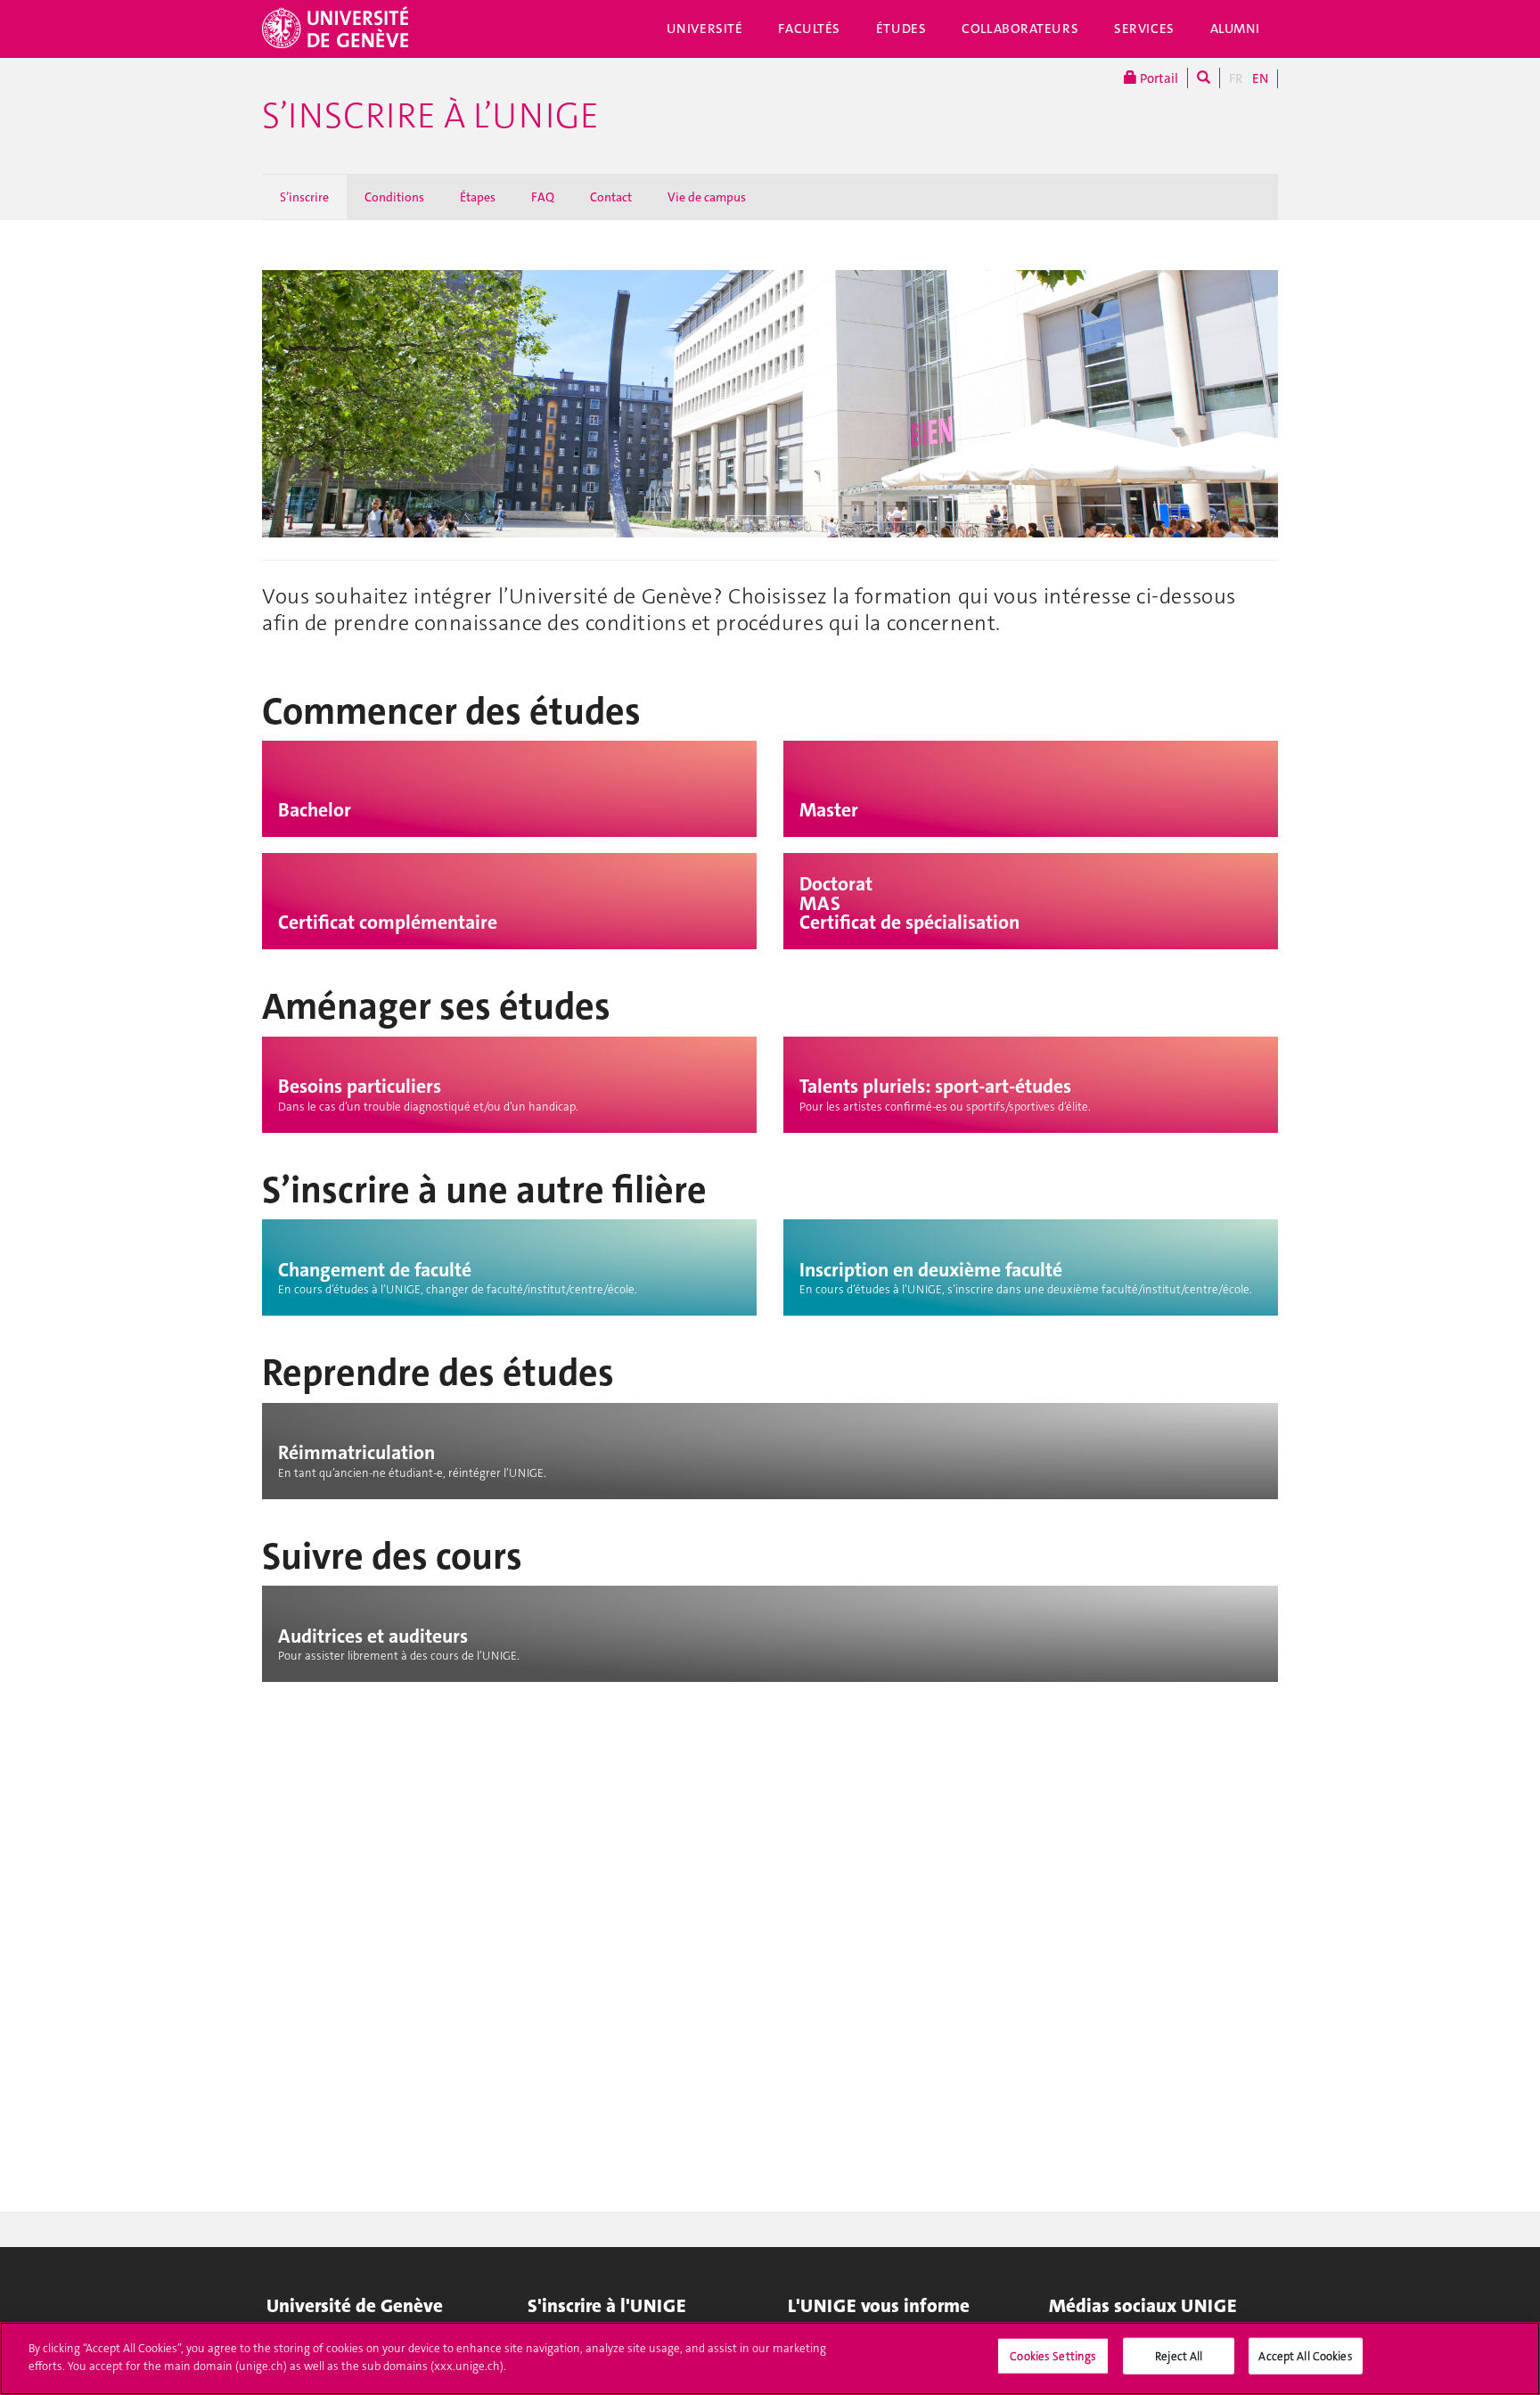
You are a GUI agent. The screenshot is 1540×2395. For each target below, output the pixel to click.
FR (1236, 78)
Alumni (1235, 29)
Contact (611, 197)
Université (705, 29)
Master (829, 810)
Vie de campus (707, 197)
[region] (770, 2358)
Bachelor (315, 810)
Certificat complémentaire (388, 923)
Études (901, 29)
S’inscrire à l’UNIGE (430, 116)
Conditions (394, 197)
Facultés (809, 29)
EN (1260, 78)
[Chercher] (1204, 78)
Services (1144, 29)
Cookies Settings (1053, 2356)
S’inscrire (304, 197)
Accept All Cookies (1305, 2356)
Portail (1158, 78)
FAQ (543, 197)
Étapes (478, 197)
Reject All (1179, 2356)
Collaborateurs (1020, 29)
